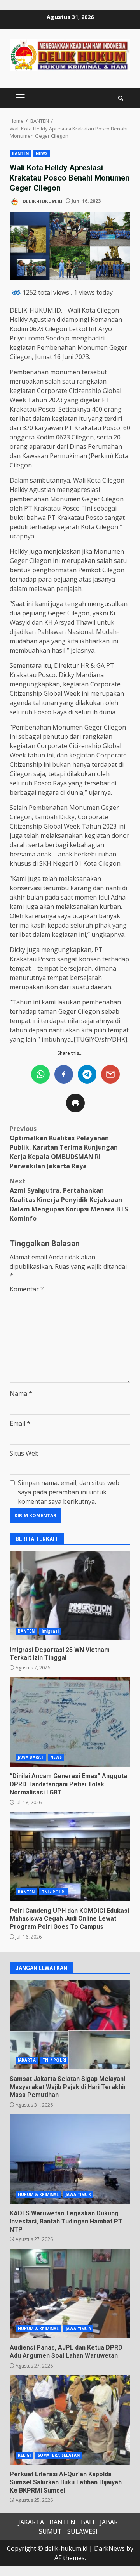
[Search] (121, 98)
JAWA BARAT (31, 1757)
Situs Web (24, 1453)
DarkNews (109, 2548)
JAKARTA (27, 2060)
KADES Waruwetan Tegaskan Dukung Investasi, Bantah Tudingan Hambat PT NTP (70, 2159)
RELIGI (24, 2455)
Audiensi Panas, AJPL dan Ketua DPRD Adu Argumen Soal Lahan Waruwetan (70, 2293)
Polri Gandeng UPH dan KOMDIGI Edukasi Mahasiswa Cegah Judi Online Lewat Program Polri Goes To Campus (70, 1857)
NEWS (42, 153)
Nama (21, 1393)
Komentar (27, 1289)
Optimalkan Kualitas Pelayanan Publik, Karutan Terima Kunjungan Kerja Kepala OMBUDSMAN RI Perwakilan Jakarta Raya (64, 1147)
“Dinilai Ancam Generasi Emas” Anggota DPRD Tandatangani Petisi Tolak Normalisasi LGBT (70, 1722)
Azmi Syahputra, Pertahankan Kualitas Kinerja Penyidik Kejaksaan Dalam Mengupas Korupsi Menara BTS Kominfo (69, 1200)
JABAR (109, 2522)
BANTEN (21, 153)
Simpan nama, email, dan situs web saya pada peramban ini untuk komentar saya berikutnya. (69, 1492)
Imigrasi (50, 1631)
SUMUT (50, 2531)
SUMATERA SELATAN (59, 2455)
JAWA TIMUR (78, 2194)
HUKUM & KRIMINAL (38, 2194)
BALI (88, 2522)
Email (20, 1423)
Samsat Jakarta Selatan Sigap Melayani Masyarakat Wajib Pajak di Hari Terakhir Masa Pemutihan (70, 2025)
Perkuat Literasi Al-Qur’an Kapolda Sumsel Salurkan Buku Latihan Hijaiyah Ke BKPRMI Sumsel (70, 2420)
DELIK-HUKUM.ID (42, 201)
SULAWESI (82, 2531)
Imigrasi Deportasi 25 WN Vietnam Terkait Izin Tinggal (70, 1596)
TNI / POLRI (53, 1892)
